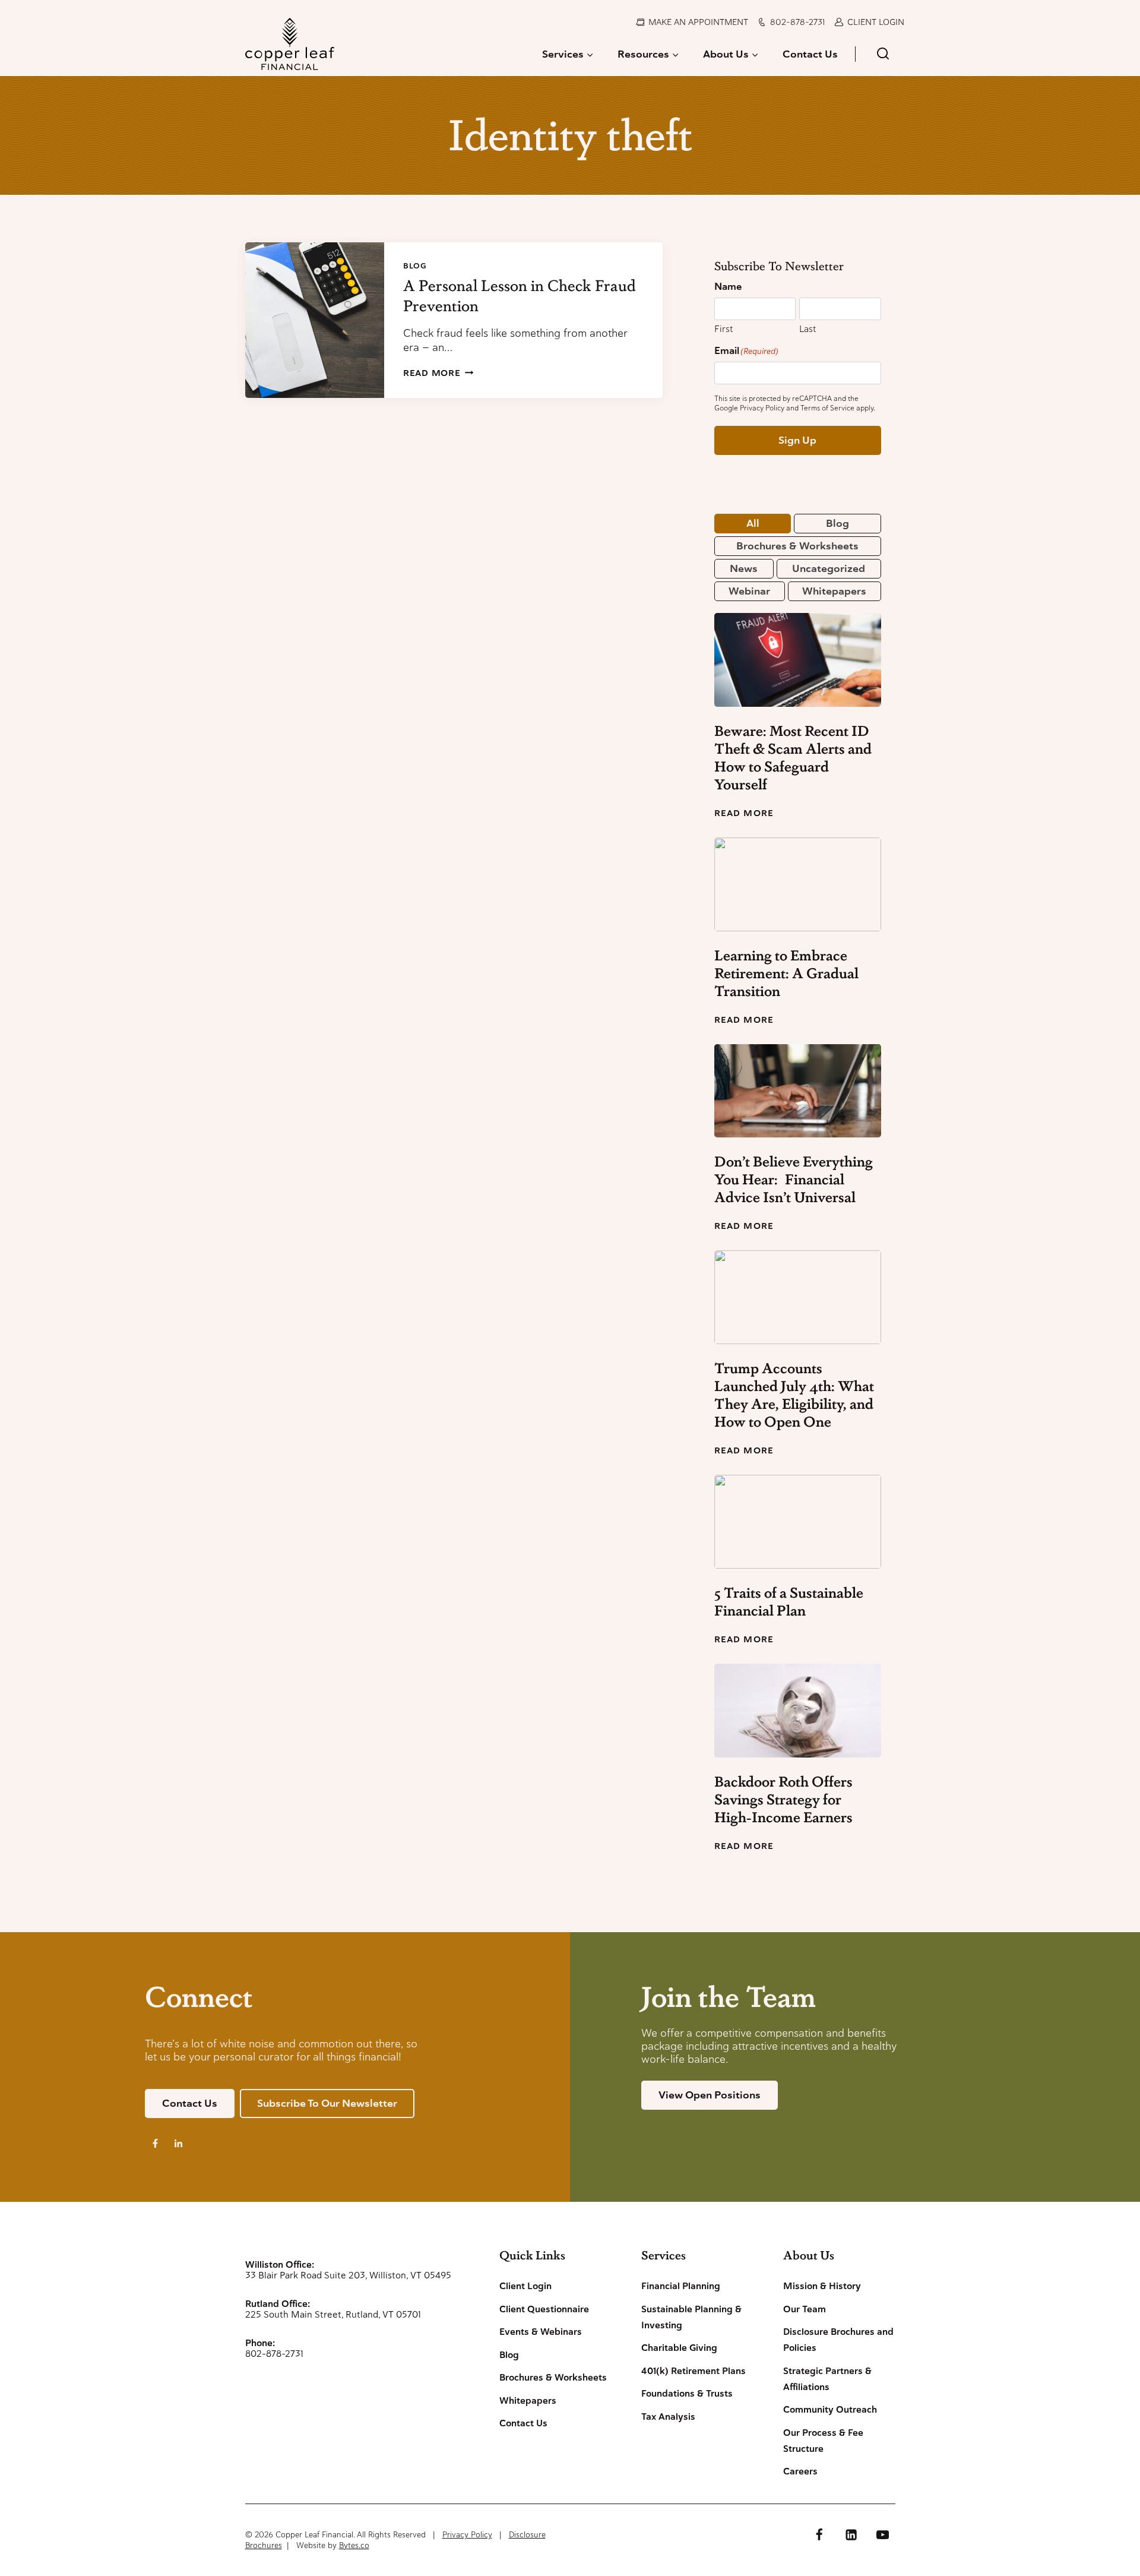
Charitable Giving (679, 2348)
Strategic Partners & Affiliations (827, 2379)
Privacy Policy (762, 408)
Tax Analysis (668, 2417)
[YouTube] (882, 2534)
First (723, 329)
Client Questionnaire (544, 2309)
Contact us (190, 2103)
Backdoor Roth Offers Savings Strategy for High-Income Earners (783, 1799)
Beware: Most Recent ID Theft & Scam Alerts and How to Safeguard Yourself (793, 757)
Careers (800, 2471)
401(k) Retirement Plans (693, 2371)
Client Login (876, 22)
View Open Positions (710, 2095)
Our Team (805, 2309)
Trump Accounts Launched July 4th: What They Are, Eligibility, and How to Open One (794, 1395)
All (753, 523)
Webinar (749, 591)
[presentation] (315, 320)
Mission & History (822, 2286)
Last (807, 329)
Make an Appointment (698, 22)
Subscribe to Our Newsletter (327, 2103)
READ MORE (744, 813)
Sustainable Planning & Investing (691, 2317)
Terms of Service (827, 408)
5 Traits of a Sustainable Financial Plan (789, 1601)
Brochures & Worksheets (797, 546)
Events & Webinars (541, 2332)
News (744, 568)
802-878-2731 (797, 22)
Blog (415, 266)
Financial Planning (681, 2286)
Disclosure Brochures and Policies (838, 2340)
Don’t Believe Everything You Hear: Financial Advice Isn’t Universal (794, 1179)
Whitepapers (834, 591)
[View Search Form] (883, 54)
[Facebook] (819, 2534)
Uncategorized (829, 568)
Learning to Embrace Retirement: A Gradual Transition (786, 973)
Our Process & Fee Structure (823, 2441)
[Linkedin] (851, 2534)
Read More (438, 373)
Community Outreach (830, 2410)
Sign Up (797, 440)
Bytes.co (354, 2545)
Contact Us (810, 54)
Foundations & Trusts (687, 2394)
